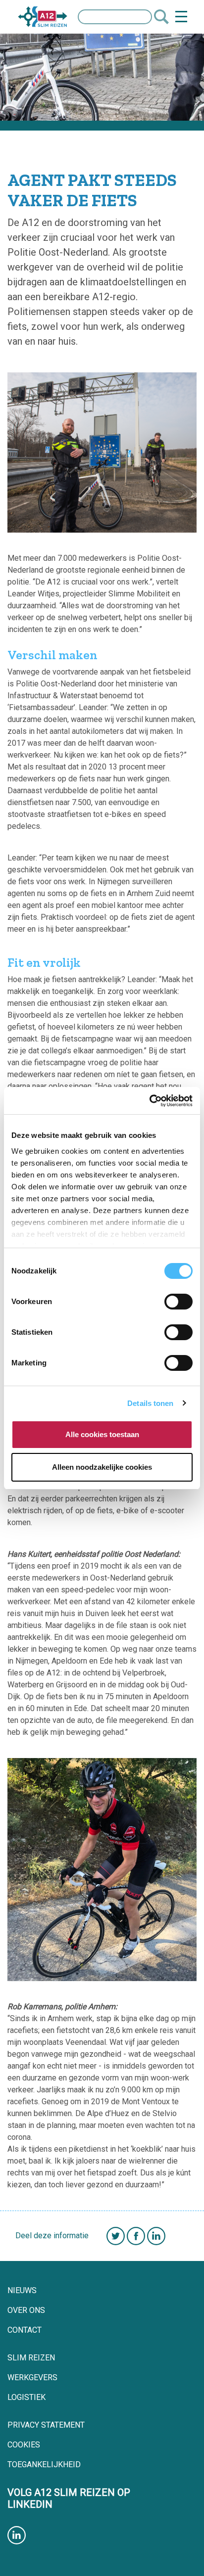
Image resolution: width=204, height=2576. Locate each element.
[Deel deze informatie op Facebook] (136, 2235)
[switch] (178, 1302)
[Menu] (181, 17)
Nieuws (22, 2290)
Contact (25, 2330)
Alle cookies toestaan (102, 1434)
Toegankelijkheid (44, 2464)
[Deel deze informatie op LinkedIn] (156, 2235)
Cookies (24, 2445)
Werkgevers (32, 2377)
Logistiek (26, 2397)
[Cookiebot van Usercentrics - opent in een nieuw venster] (149, 1101)
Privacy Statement (46, 2425)
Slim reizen (31, 2358)
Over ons (26, 2310)
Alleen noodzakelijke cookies (102, 1467)
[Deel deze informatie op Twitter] (108, 2235)
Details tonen (150, 1403)
